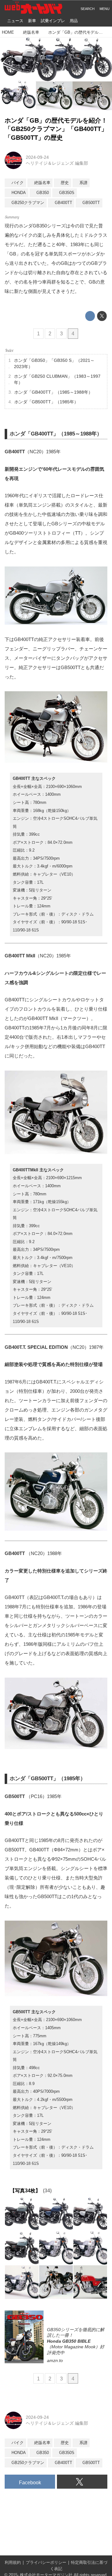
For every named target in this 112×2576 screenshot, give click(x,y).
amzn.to (55, 2360)
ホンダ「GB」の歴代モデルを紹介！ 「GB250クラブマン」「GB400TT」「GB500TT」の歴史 (56, 129)
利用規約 (13, 2563)
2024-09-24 (37, 157)
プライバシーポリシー (46, 2563)
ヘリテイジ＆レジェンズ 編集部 (57, 163)
